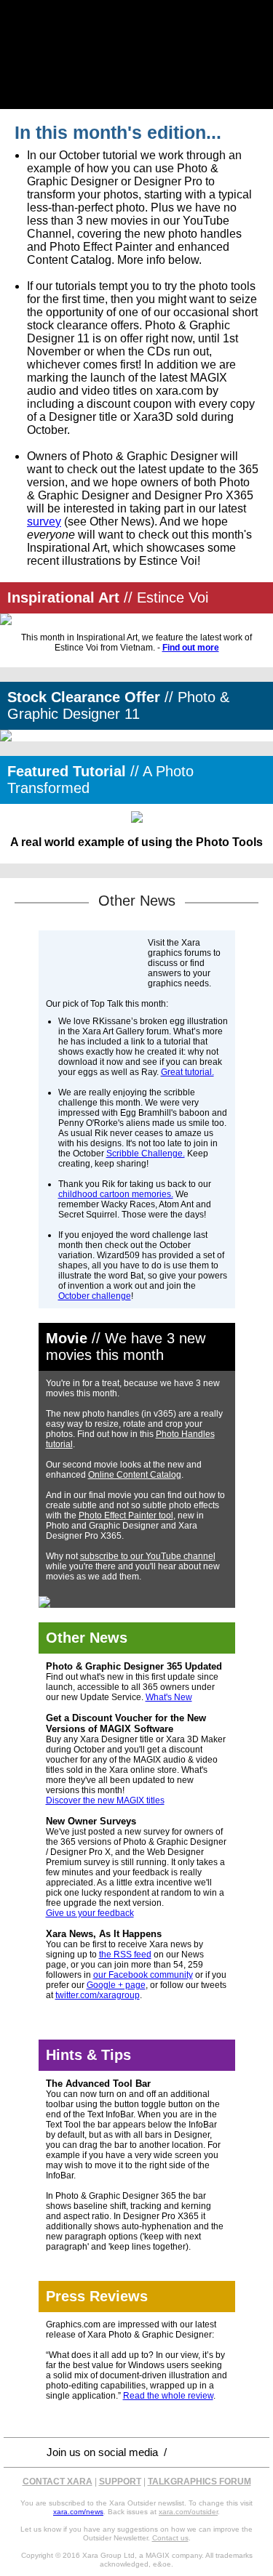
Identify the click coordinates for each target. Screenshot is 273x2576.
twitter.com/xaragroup (98, 1995)
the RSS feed (125, 1955)
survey (44, 522)
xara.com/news (78, 2512)
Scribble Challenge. (146, 1154)
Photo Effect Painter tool (126, 1516)
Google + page (116, 1985)
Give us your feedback (90, 1913)
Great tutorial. (187, 1072)
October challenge (95, 1296)
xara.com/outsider (188, 2512)
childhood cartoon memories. (116, 1194)
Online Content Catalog (135, 1475)
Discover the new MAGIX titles (105, 1800)
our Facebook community (143, 1975)
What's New (169, 1697)
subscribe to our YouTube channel (148, 1556)
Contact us (170, 2538)
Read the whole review (168, 2396)
